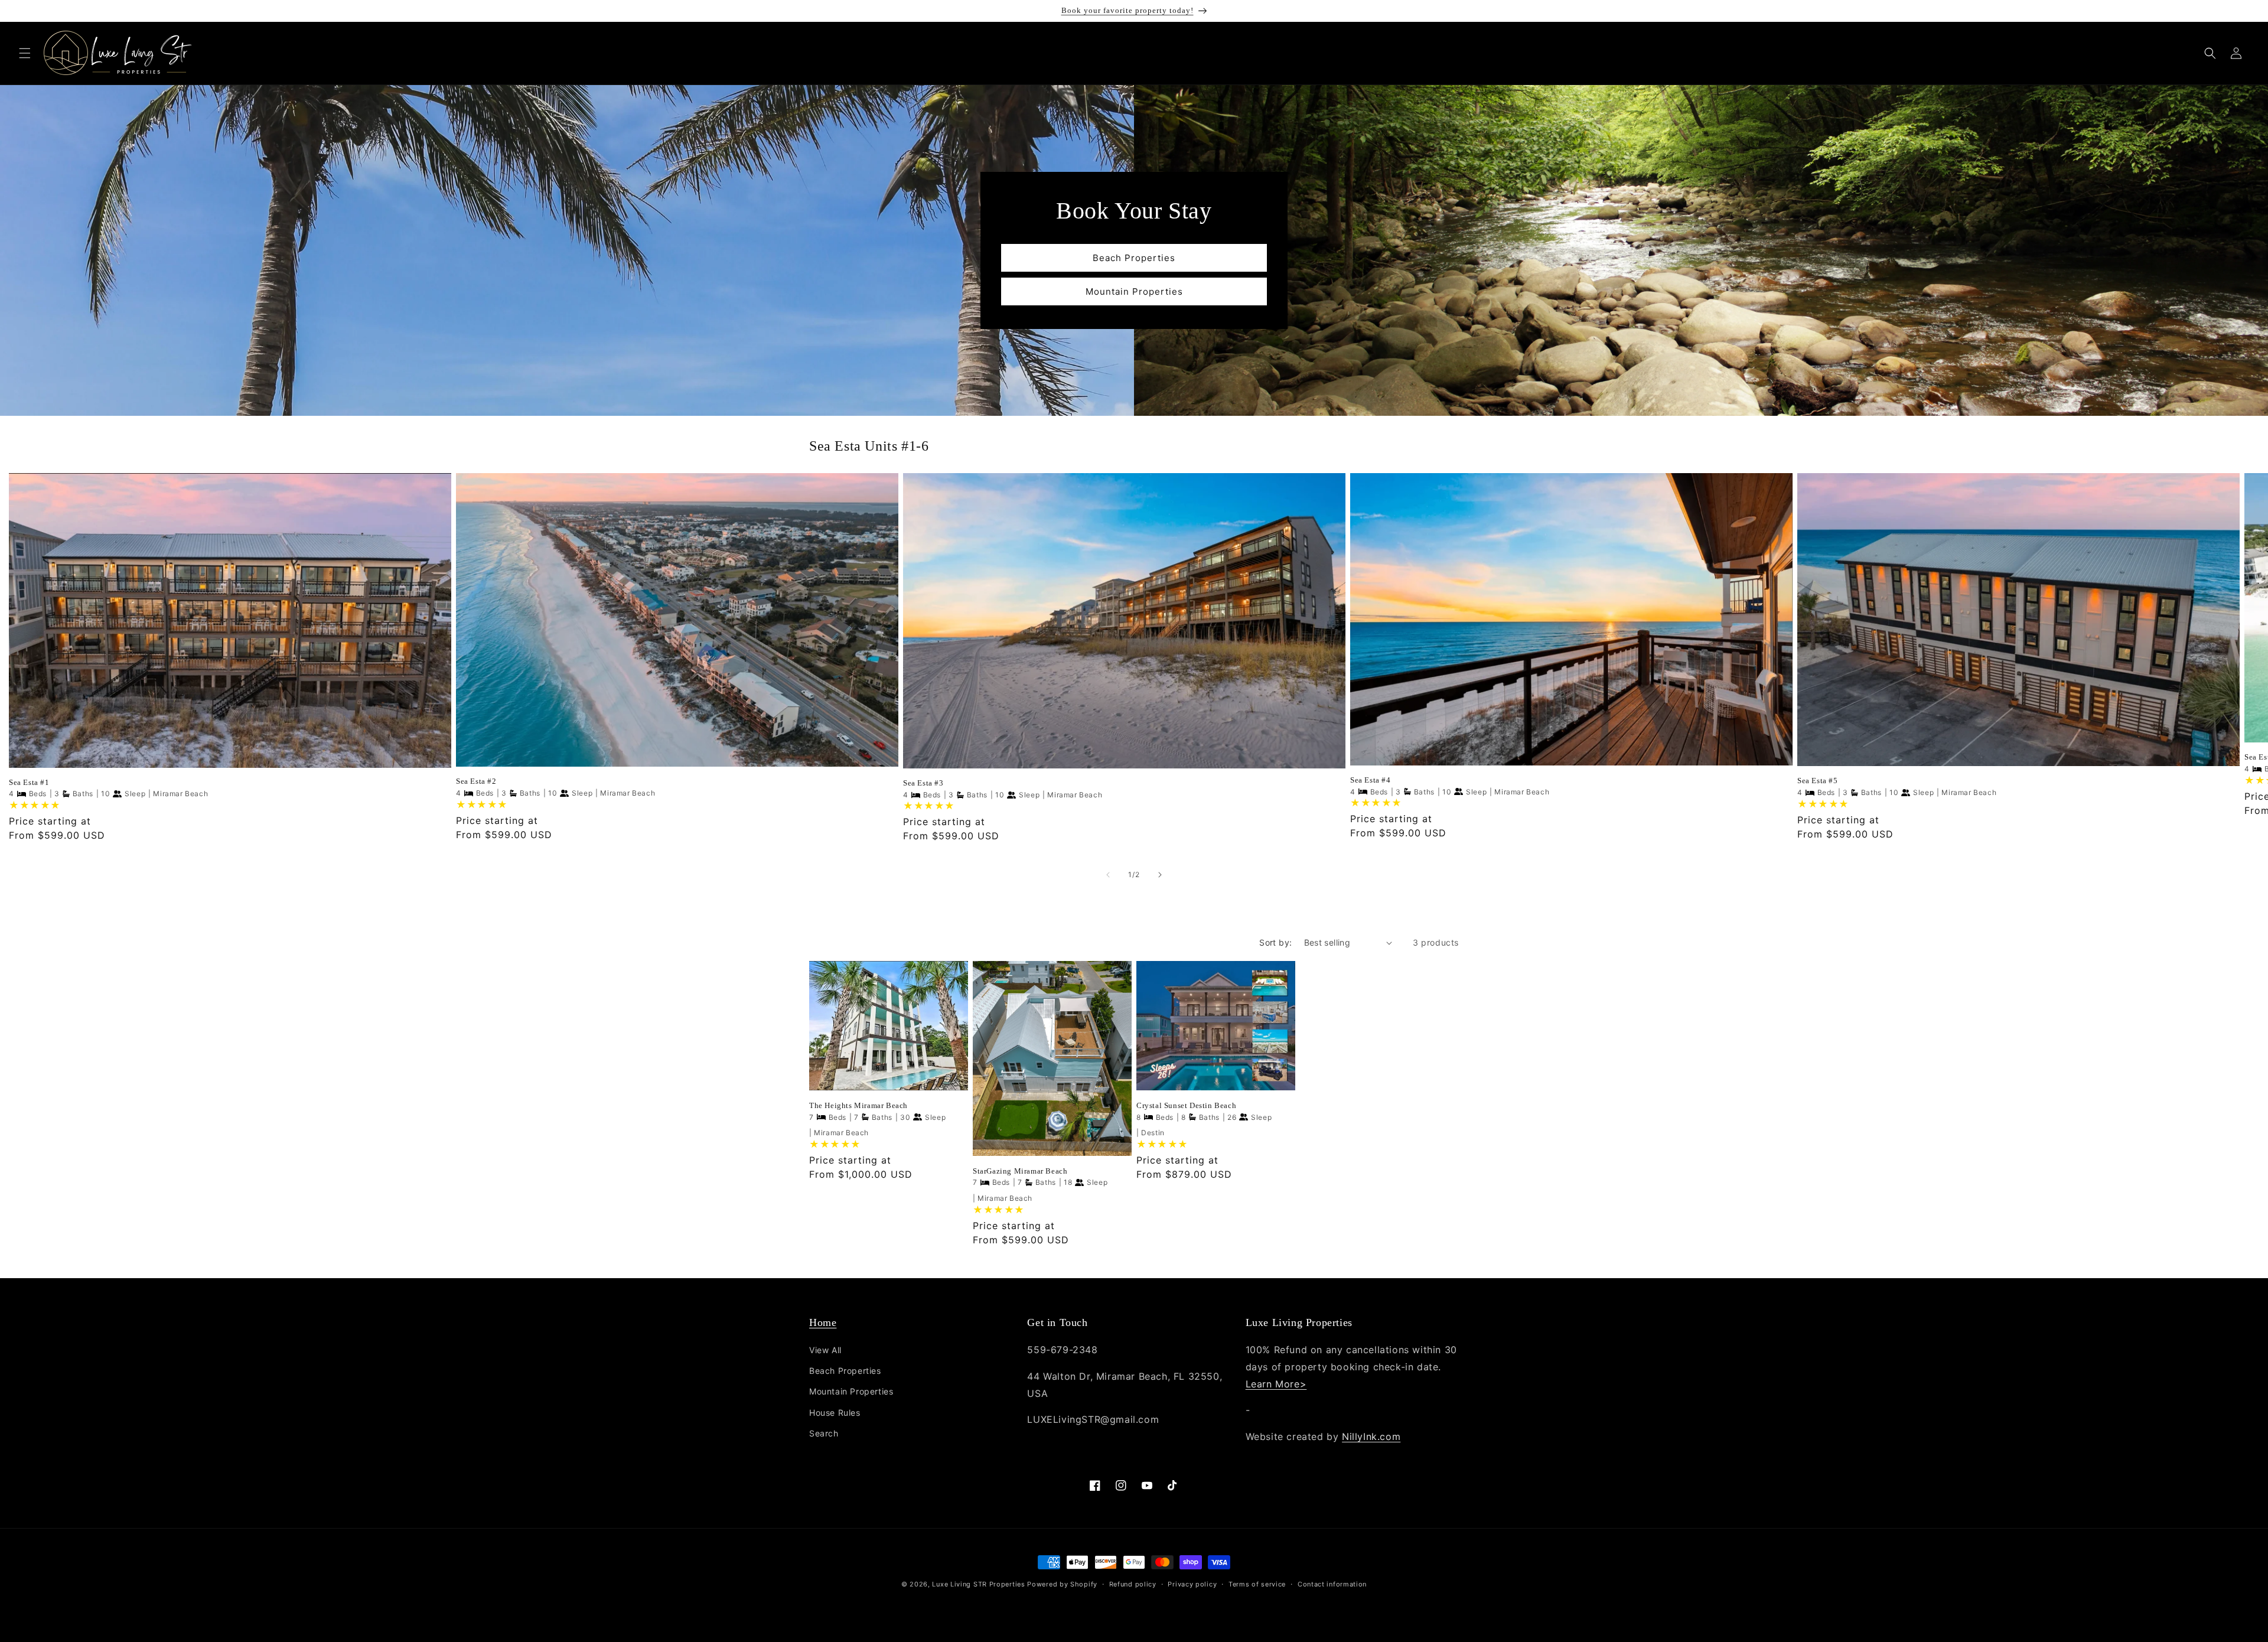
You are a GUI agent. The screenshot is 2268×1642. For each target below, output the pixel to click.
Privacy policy (1192, 1584)
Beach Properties (1134, 257)
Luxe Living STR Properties (978, 1584)
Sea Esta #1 (29, 782)
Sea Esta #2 (476, 781)
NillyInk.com (1371, 1436)
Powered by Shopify (1062, 1584)
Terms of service (1257, 1584)
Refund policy (1133, 1584)
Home (823, 1322)
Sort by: (1275, 942)
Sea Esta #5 (1818, 781)
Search (824, 1433)
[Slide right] (1160, 875)
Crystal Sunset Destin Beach (1186, 1105)
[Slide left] (1108, 875)
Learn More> (1276, 1384)
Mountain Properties (1134, 291)
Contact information (1332, 1584)
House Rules (835, 1413)
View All (825, 1350)
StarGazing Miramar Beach (1020, 1171)
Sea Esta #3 (923, 783)
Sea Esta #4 (1371, 780)
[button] (25, 53)
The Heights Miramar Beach (858, 1105)
